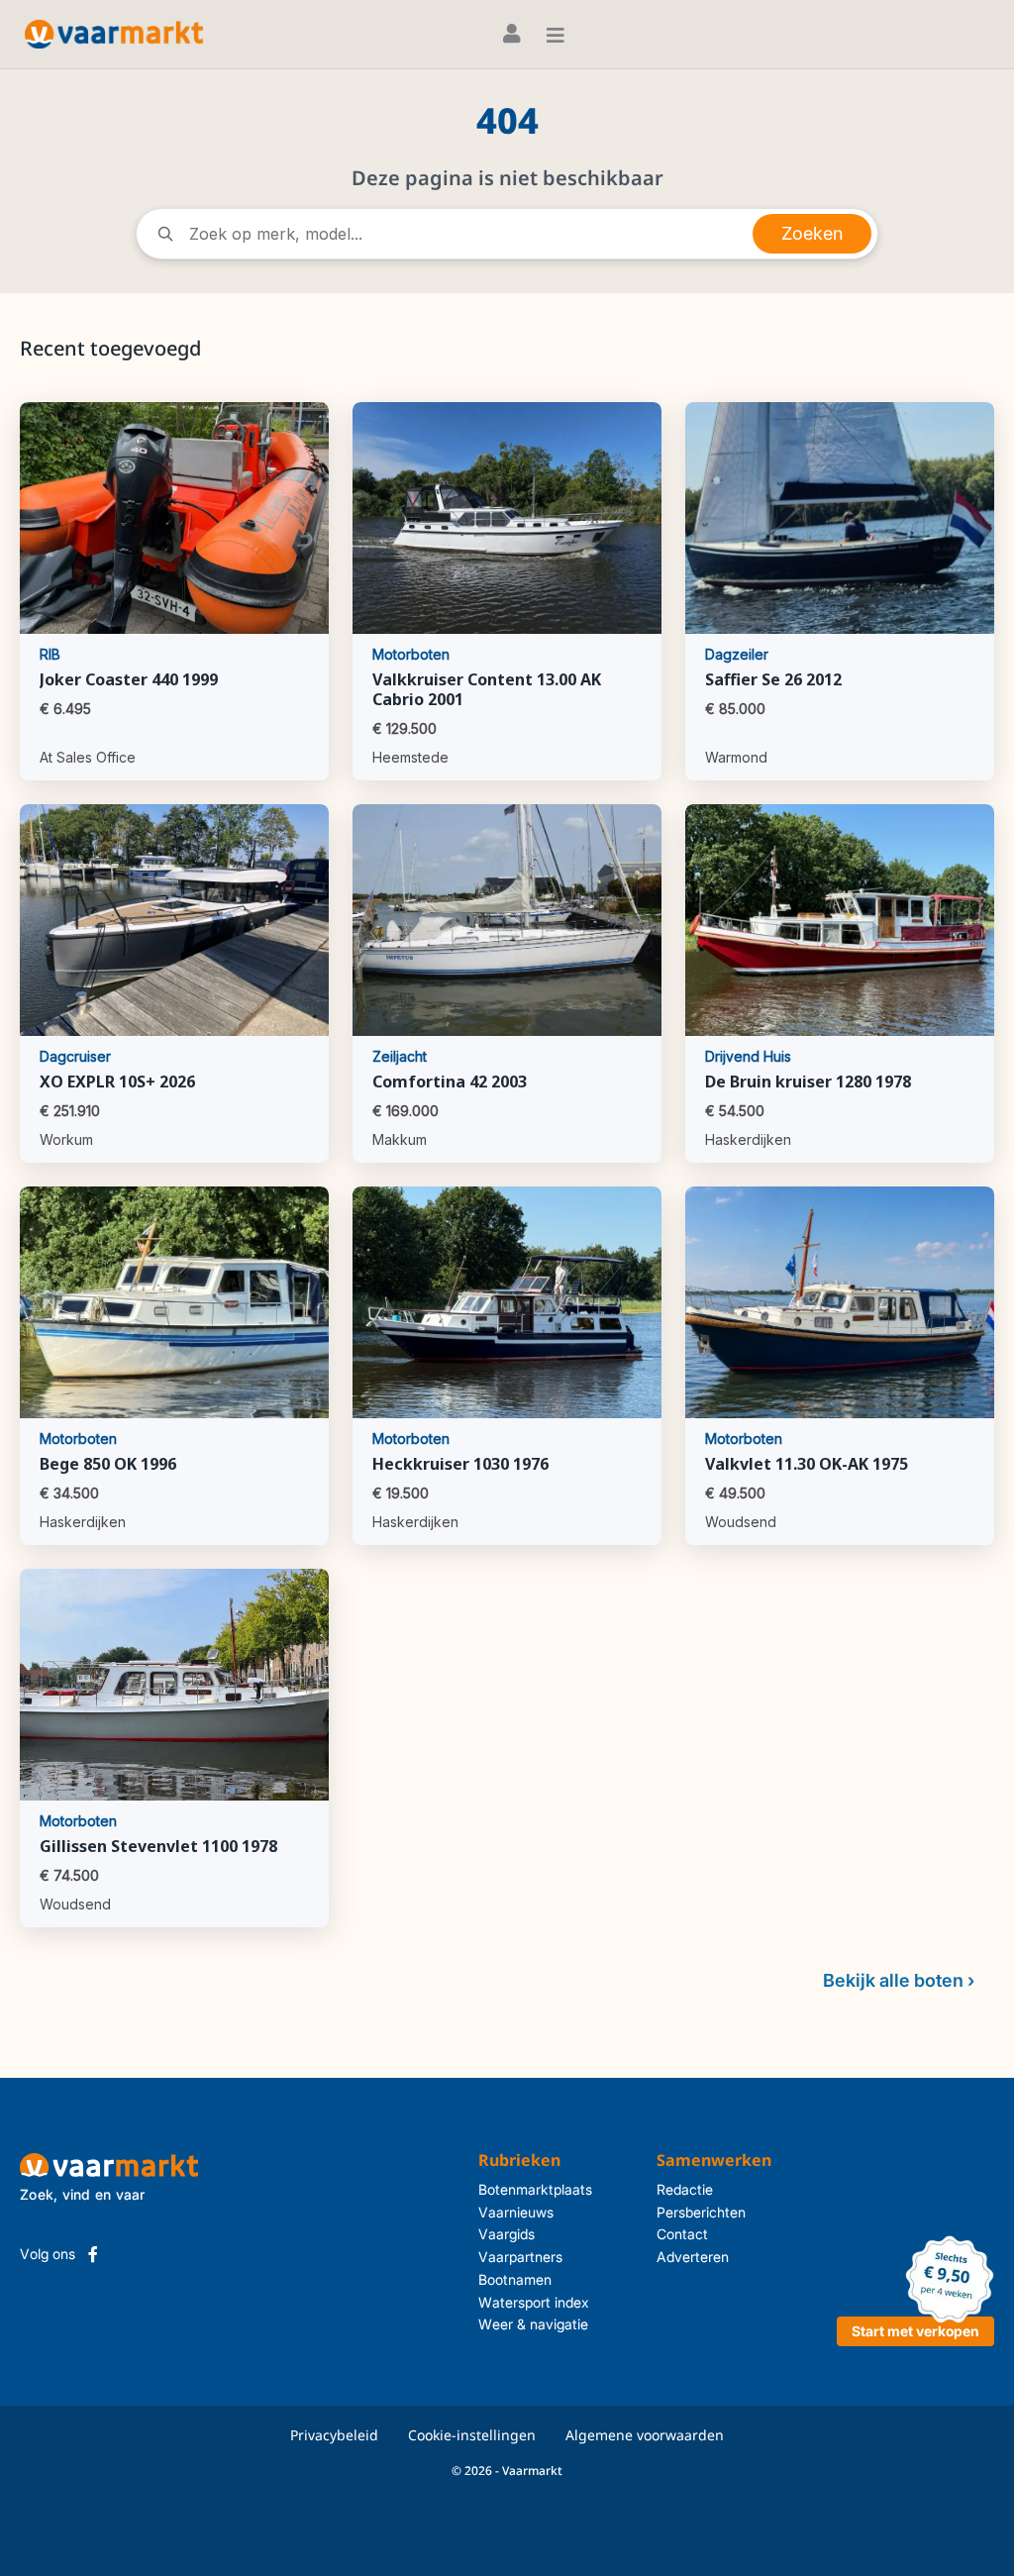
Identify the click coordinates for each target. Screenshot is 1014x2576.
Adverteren (693, 2257)
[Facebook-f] (93, 2254)
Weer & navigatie (533, 2324)
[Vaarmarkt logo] (114, 34)
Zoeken (812, 233)
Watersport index (534, 2302)
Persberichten (701, 2212)
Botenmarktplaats (535, 2189)
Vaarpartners (520, 2257)
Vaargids (507, 2234)
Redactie (685, 2189)
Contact (682, 2234)
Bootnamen (515, 2279)
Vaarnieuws (516, 2212)
